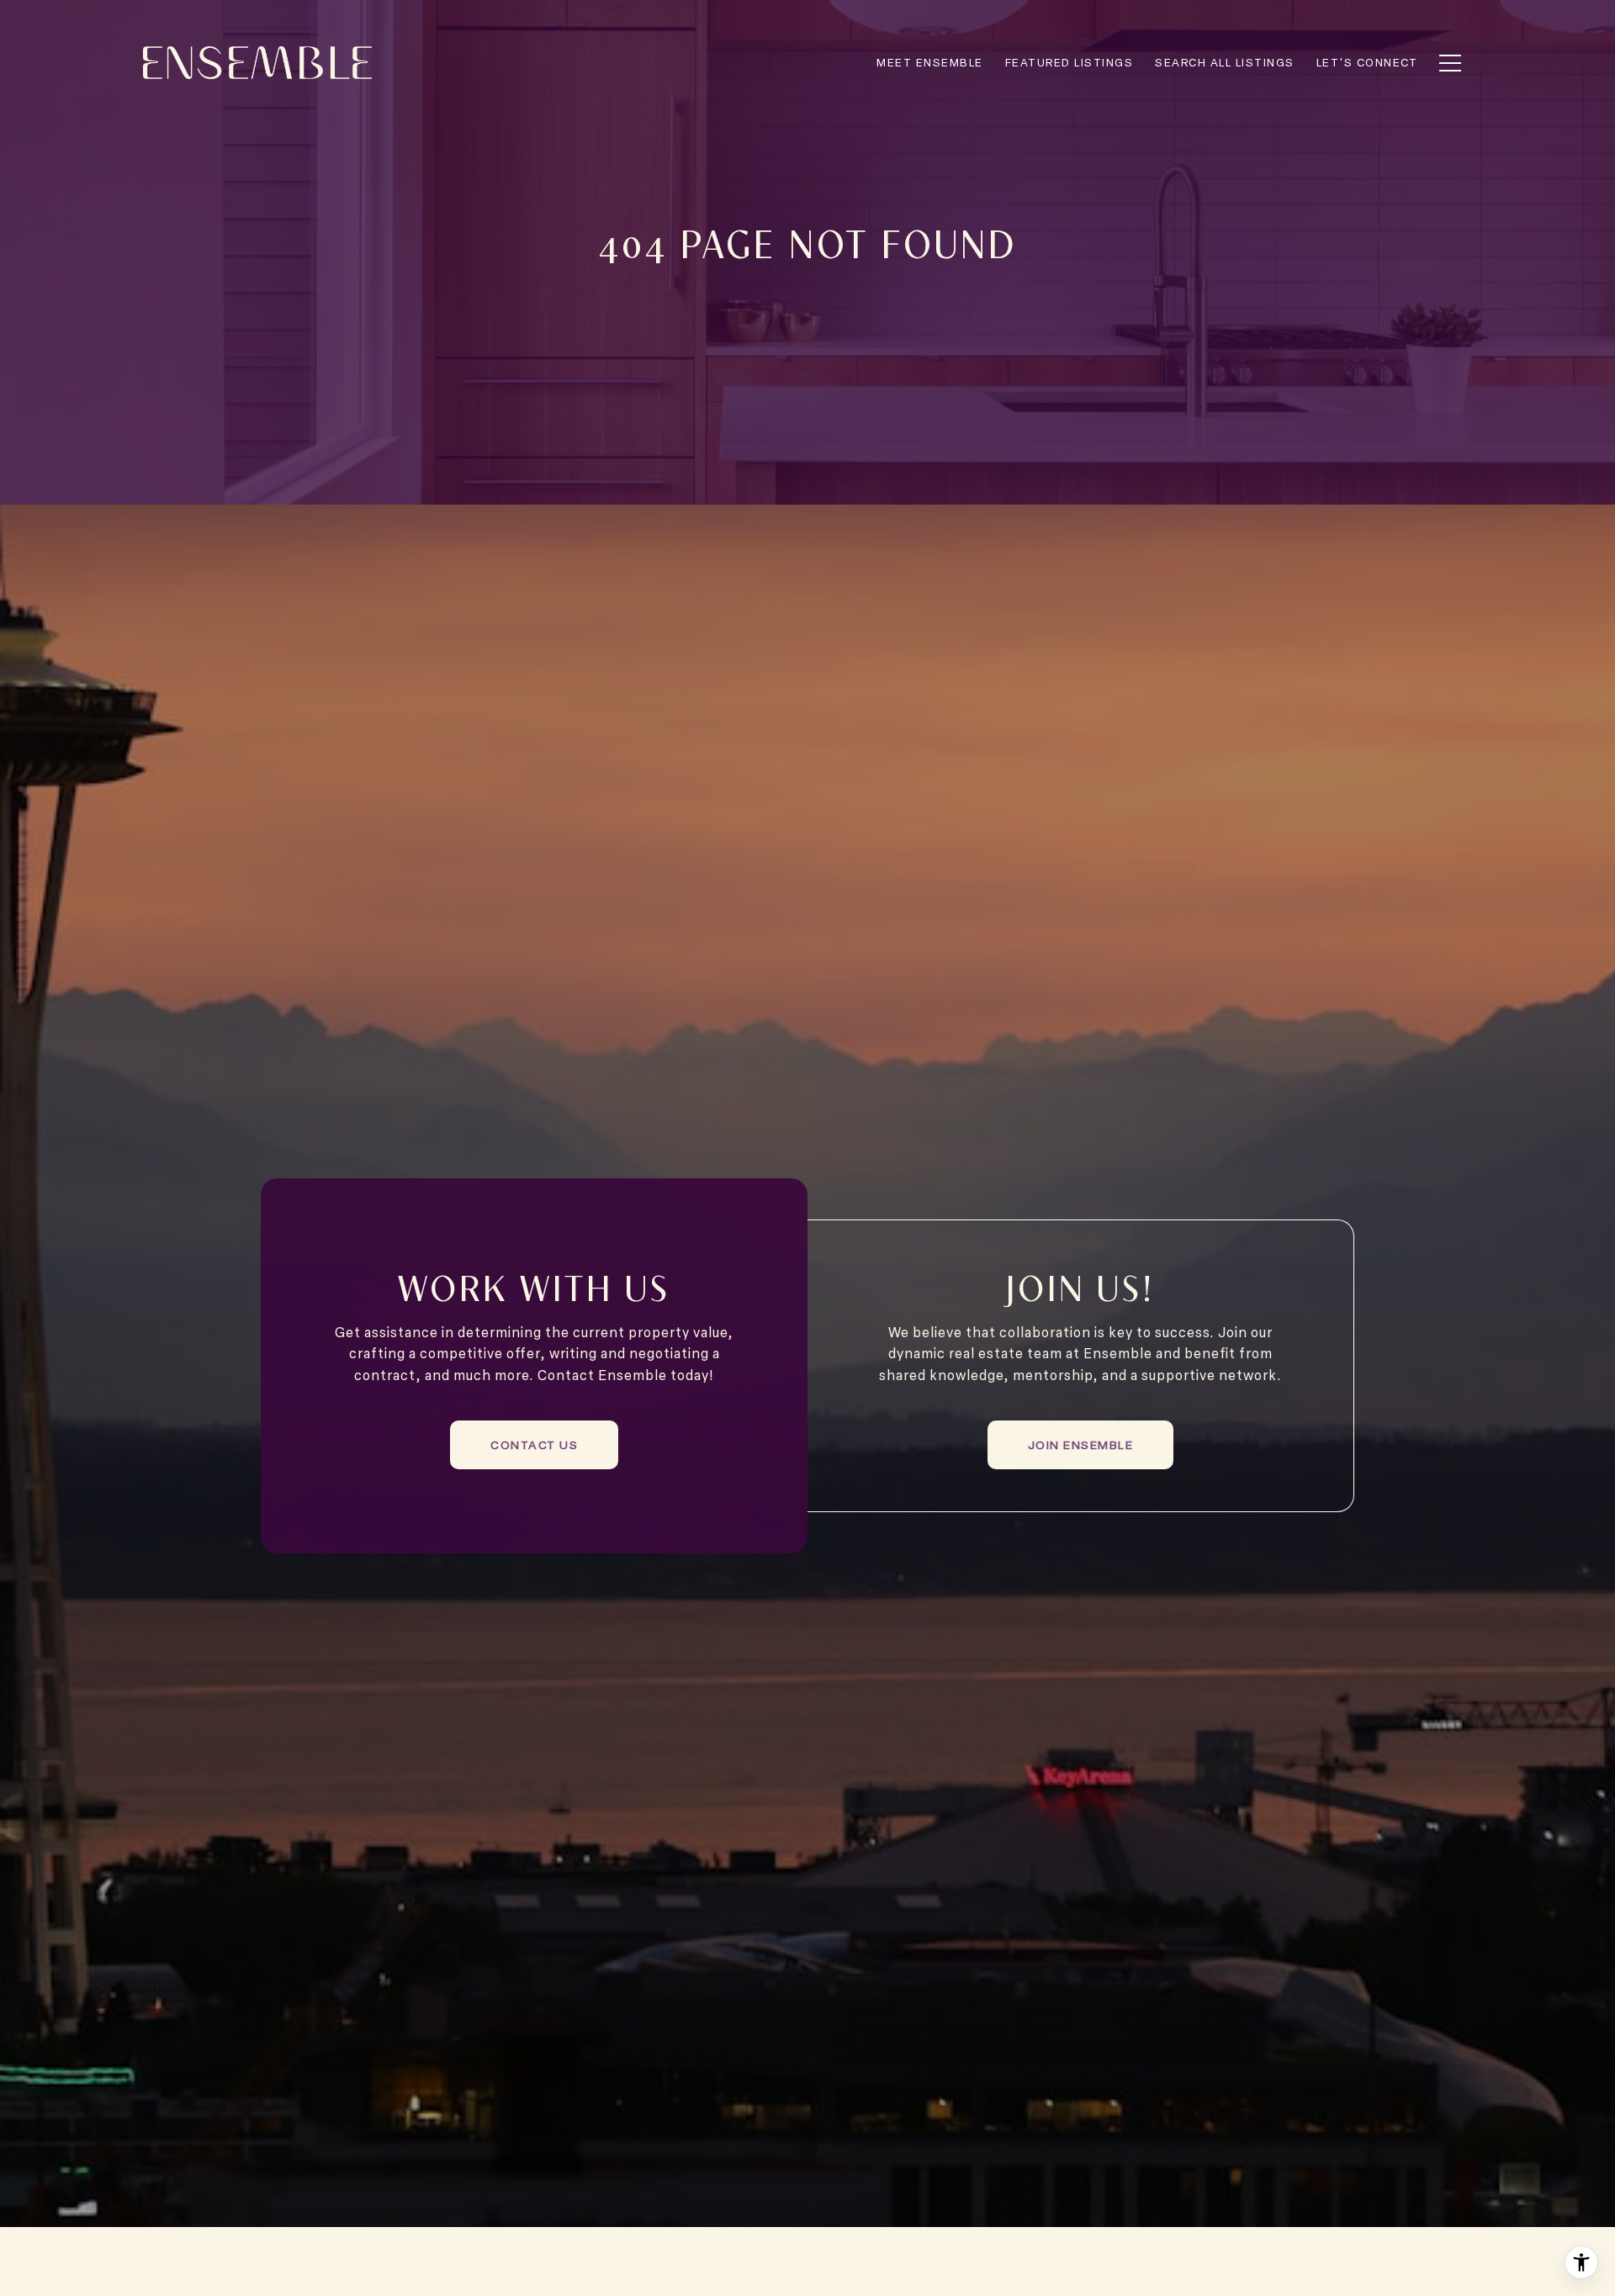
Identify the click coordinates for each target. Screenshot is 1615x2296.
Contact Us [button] (534, 1444)
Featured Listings (1070, 62)
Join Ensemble (1081, 1444)
